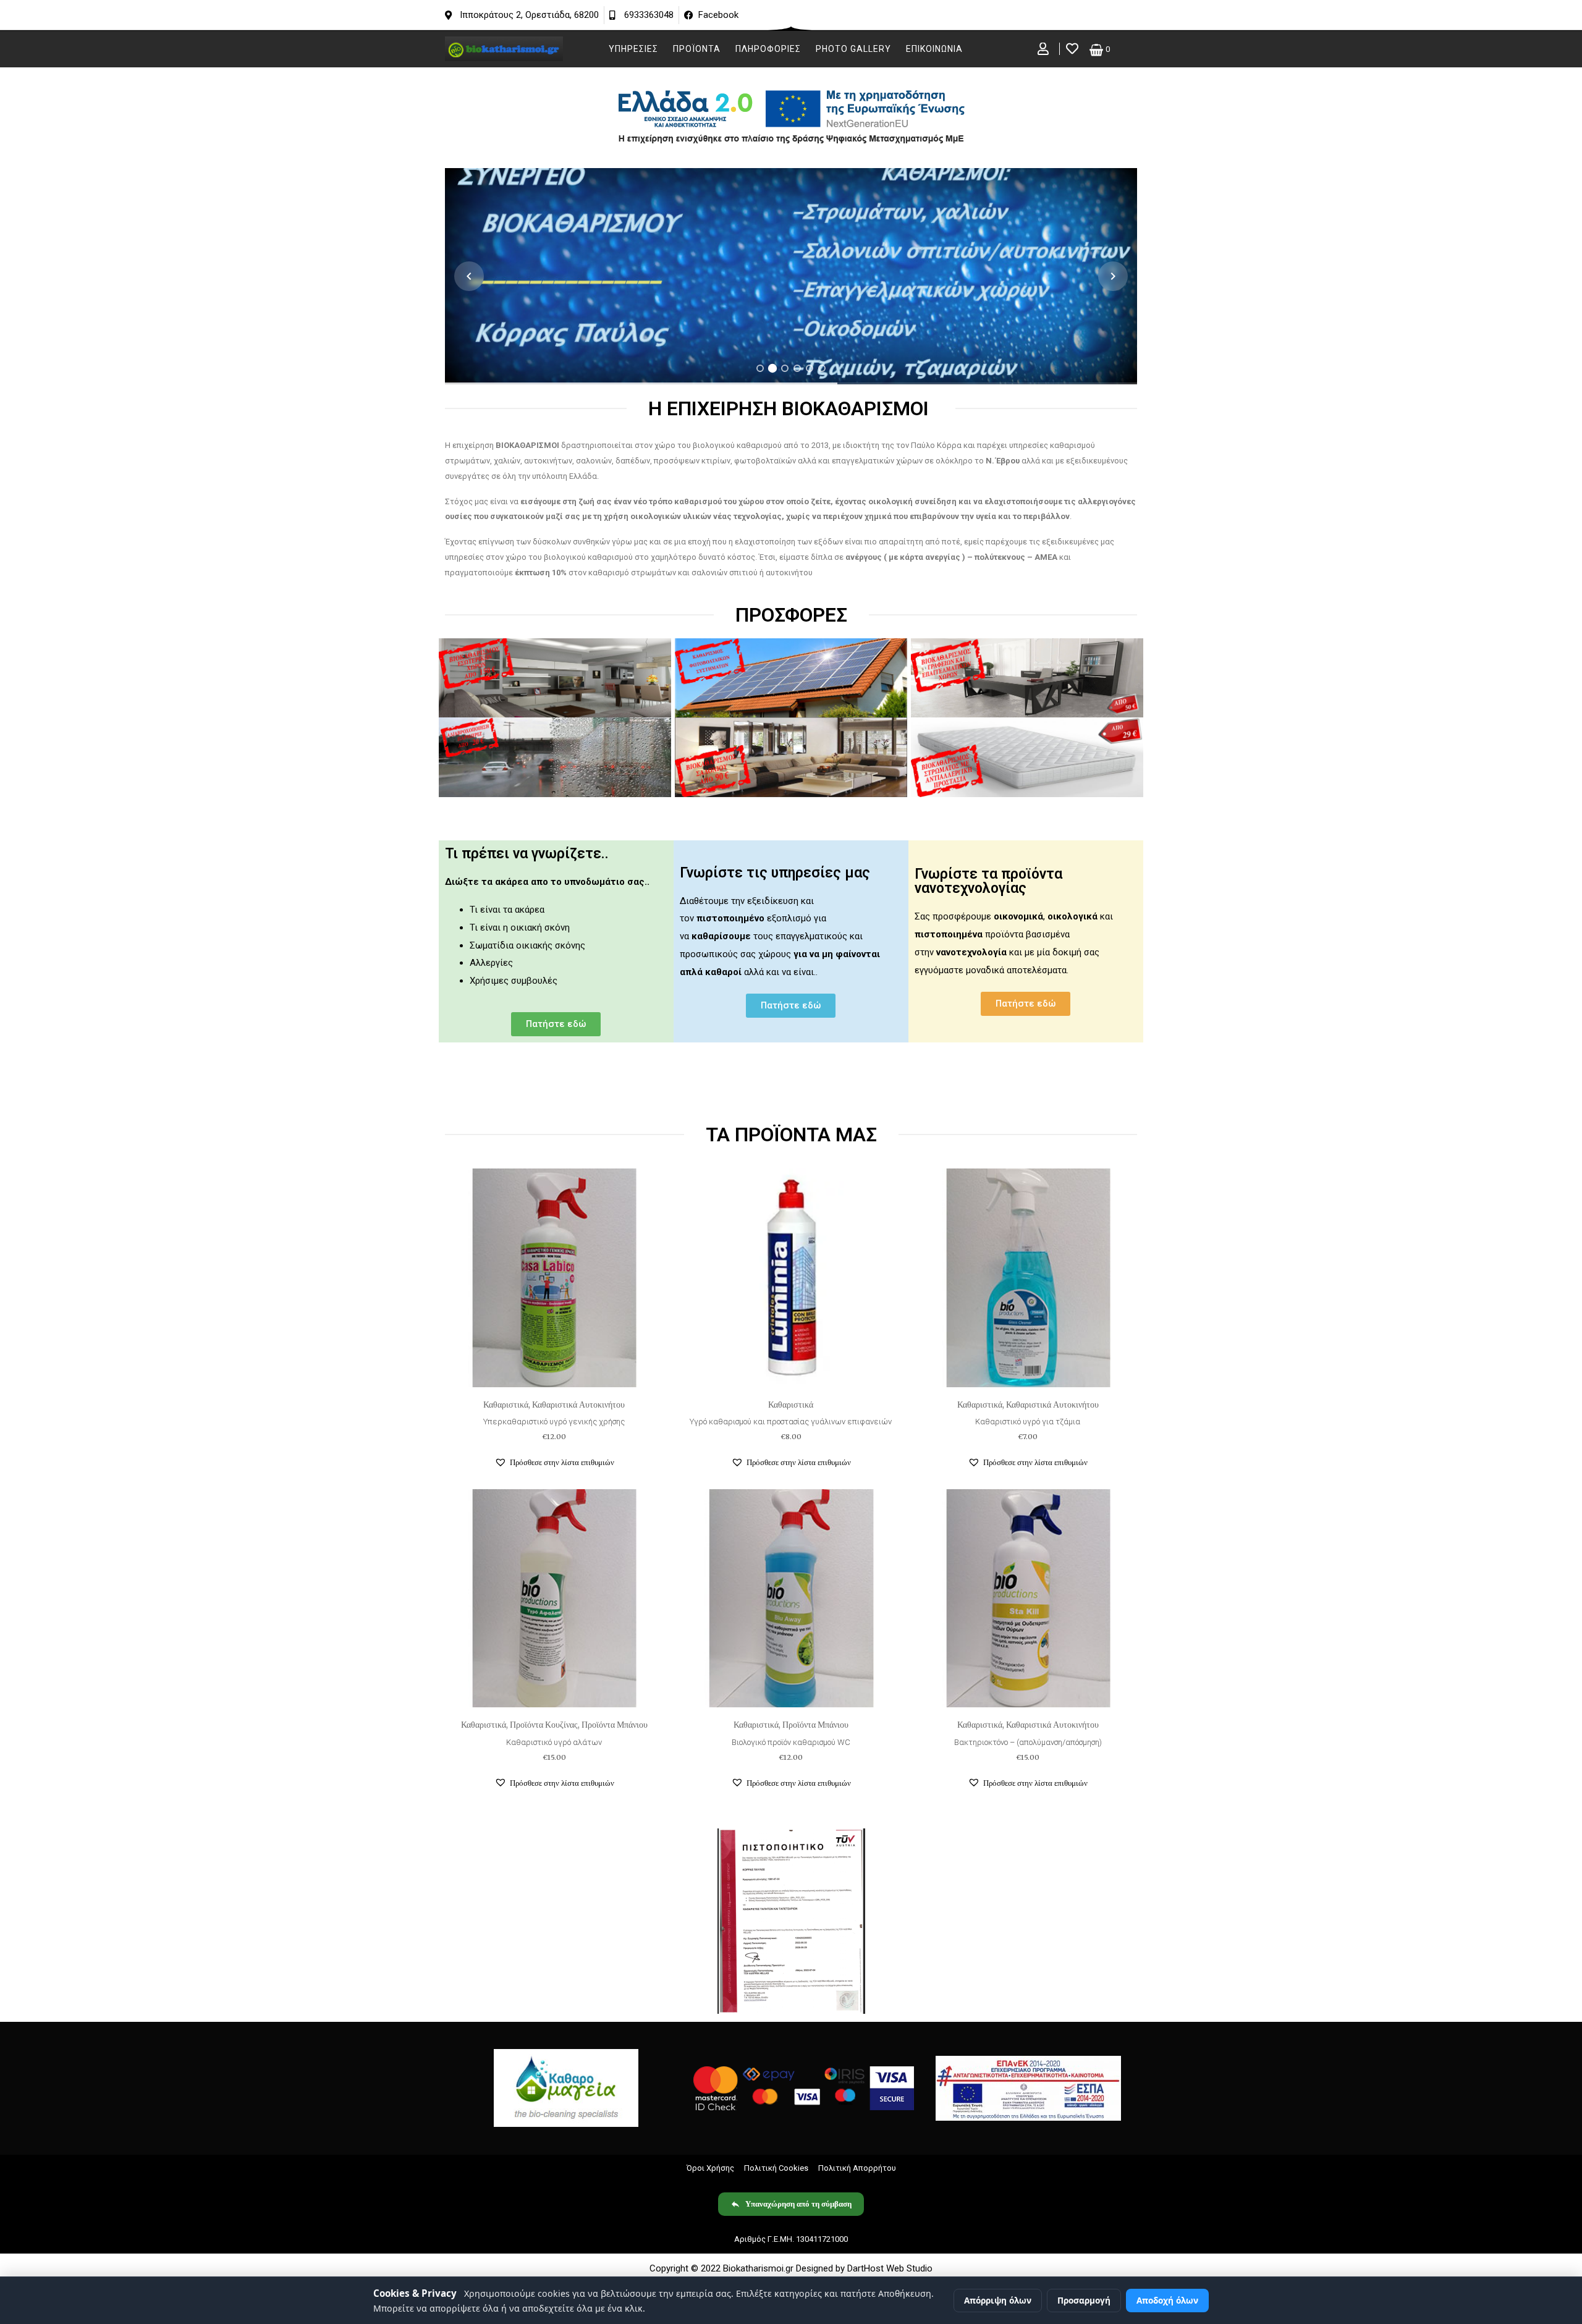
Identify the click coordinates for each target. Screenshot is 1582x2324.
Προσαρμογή (1084, 2300)
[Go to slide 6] (822, 368)
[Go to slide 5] (810, 368)
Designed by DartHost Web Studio (864, 2268)
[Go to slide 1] (760, 368)
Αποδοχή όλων (1167, 2300)
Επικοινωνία (934, 49)
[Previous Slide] (469, 276)
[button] (554, 1463)
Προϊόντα (697, 49)
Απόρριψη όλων (998, 2300)
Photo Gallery (853, 49)
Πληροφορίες (768, 49)
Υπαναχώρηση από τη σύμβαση (798, 2204)
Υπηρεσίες (633, 49)
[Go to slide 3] (785, 368)
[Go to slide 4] (797, 368)
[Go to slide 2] (772, 368)
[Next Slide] (1113, 276)
